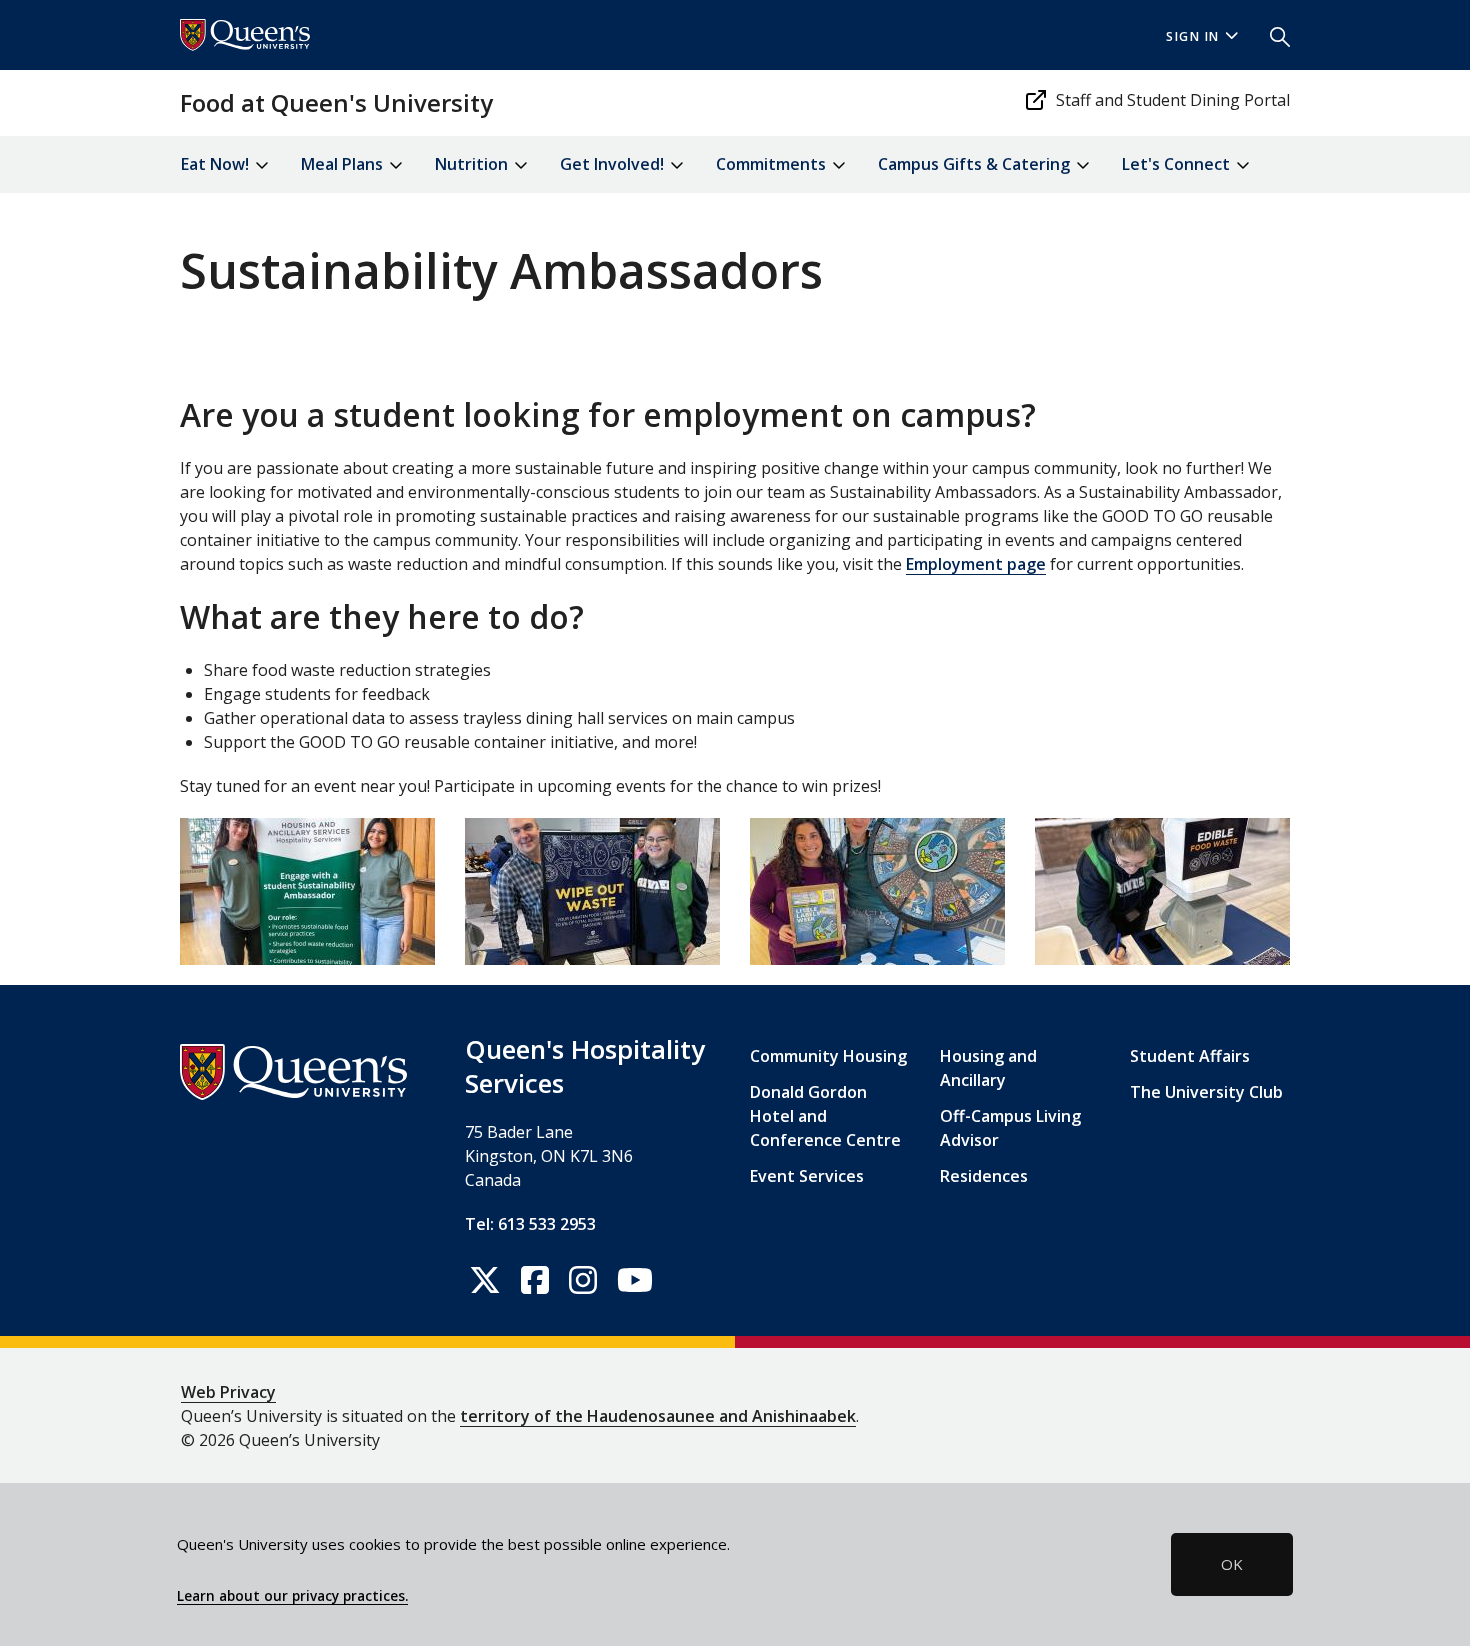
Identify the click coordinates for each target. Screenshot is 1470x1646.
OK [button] (1232, 1564)
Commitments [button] (773, 164)
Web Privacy (228, 1392)
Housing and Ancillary (988, 1068)
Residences (984, 1176)
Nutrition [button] (473, 164)
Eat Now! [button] (217, 164)
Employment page (976, 564)
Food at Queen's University (336, 102)
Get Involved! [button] (614, 164)
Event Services (807, 1176)
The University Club (1206, 1092)
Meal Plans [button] (344, 164)
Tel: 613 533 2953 (530, 1224)
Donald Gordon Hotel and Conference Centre (825, 1116)
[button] (1272, 35)
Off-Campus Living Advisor (1010, 1128)
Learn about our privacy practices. (292, 1596)
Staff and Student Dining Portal (1173, 100)
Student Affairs (1190, 1056)
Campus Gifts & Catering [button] (976, 164)
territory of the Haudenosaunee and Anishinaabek (658, 1416)
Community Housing (828, 1056)
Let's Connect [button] (1178, 164)
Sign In (1193, 36)
